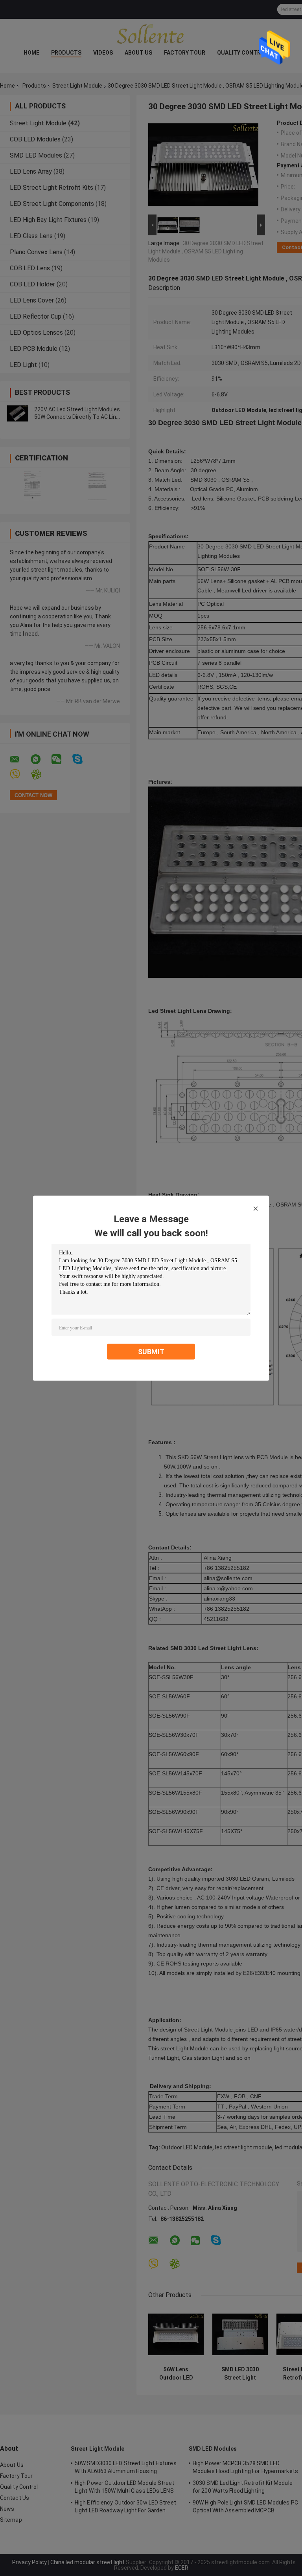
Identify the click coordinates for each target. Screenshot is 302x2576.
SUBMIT (151, 1351)
